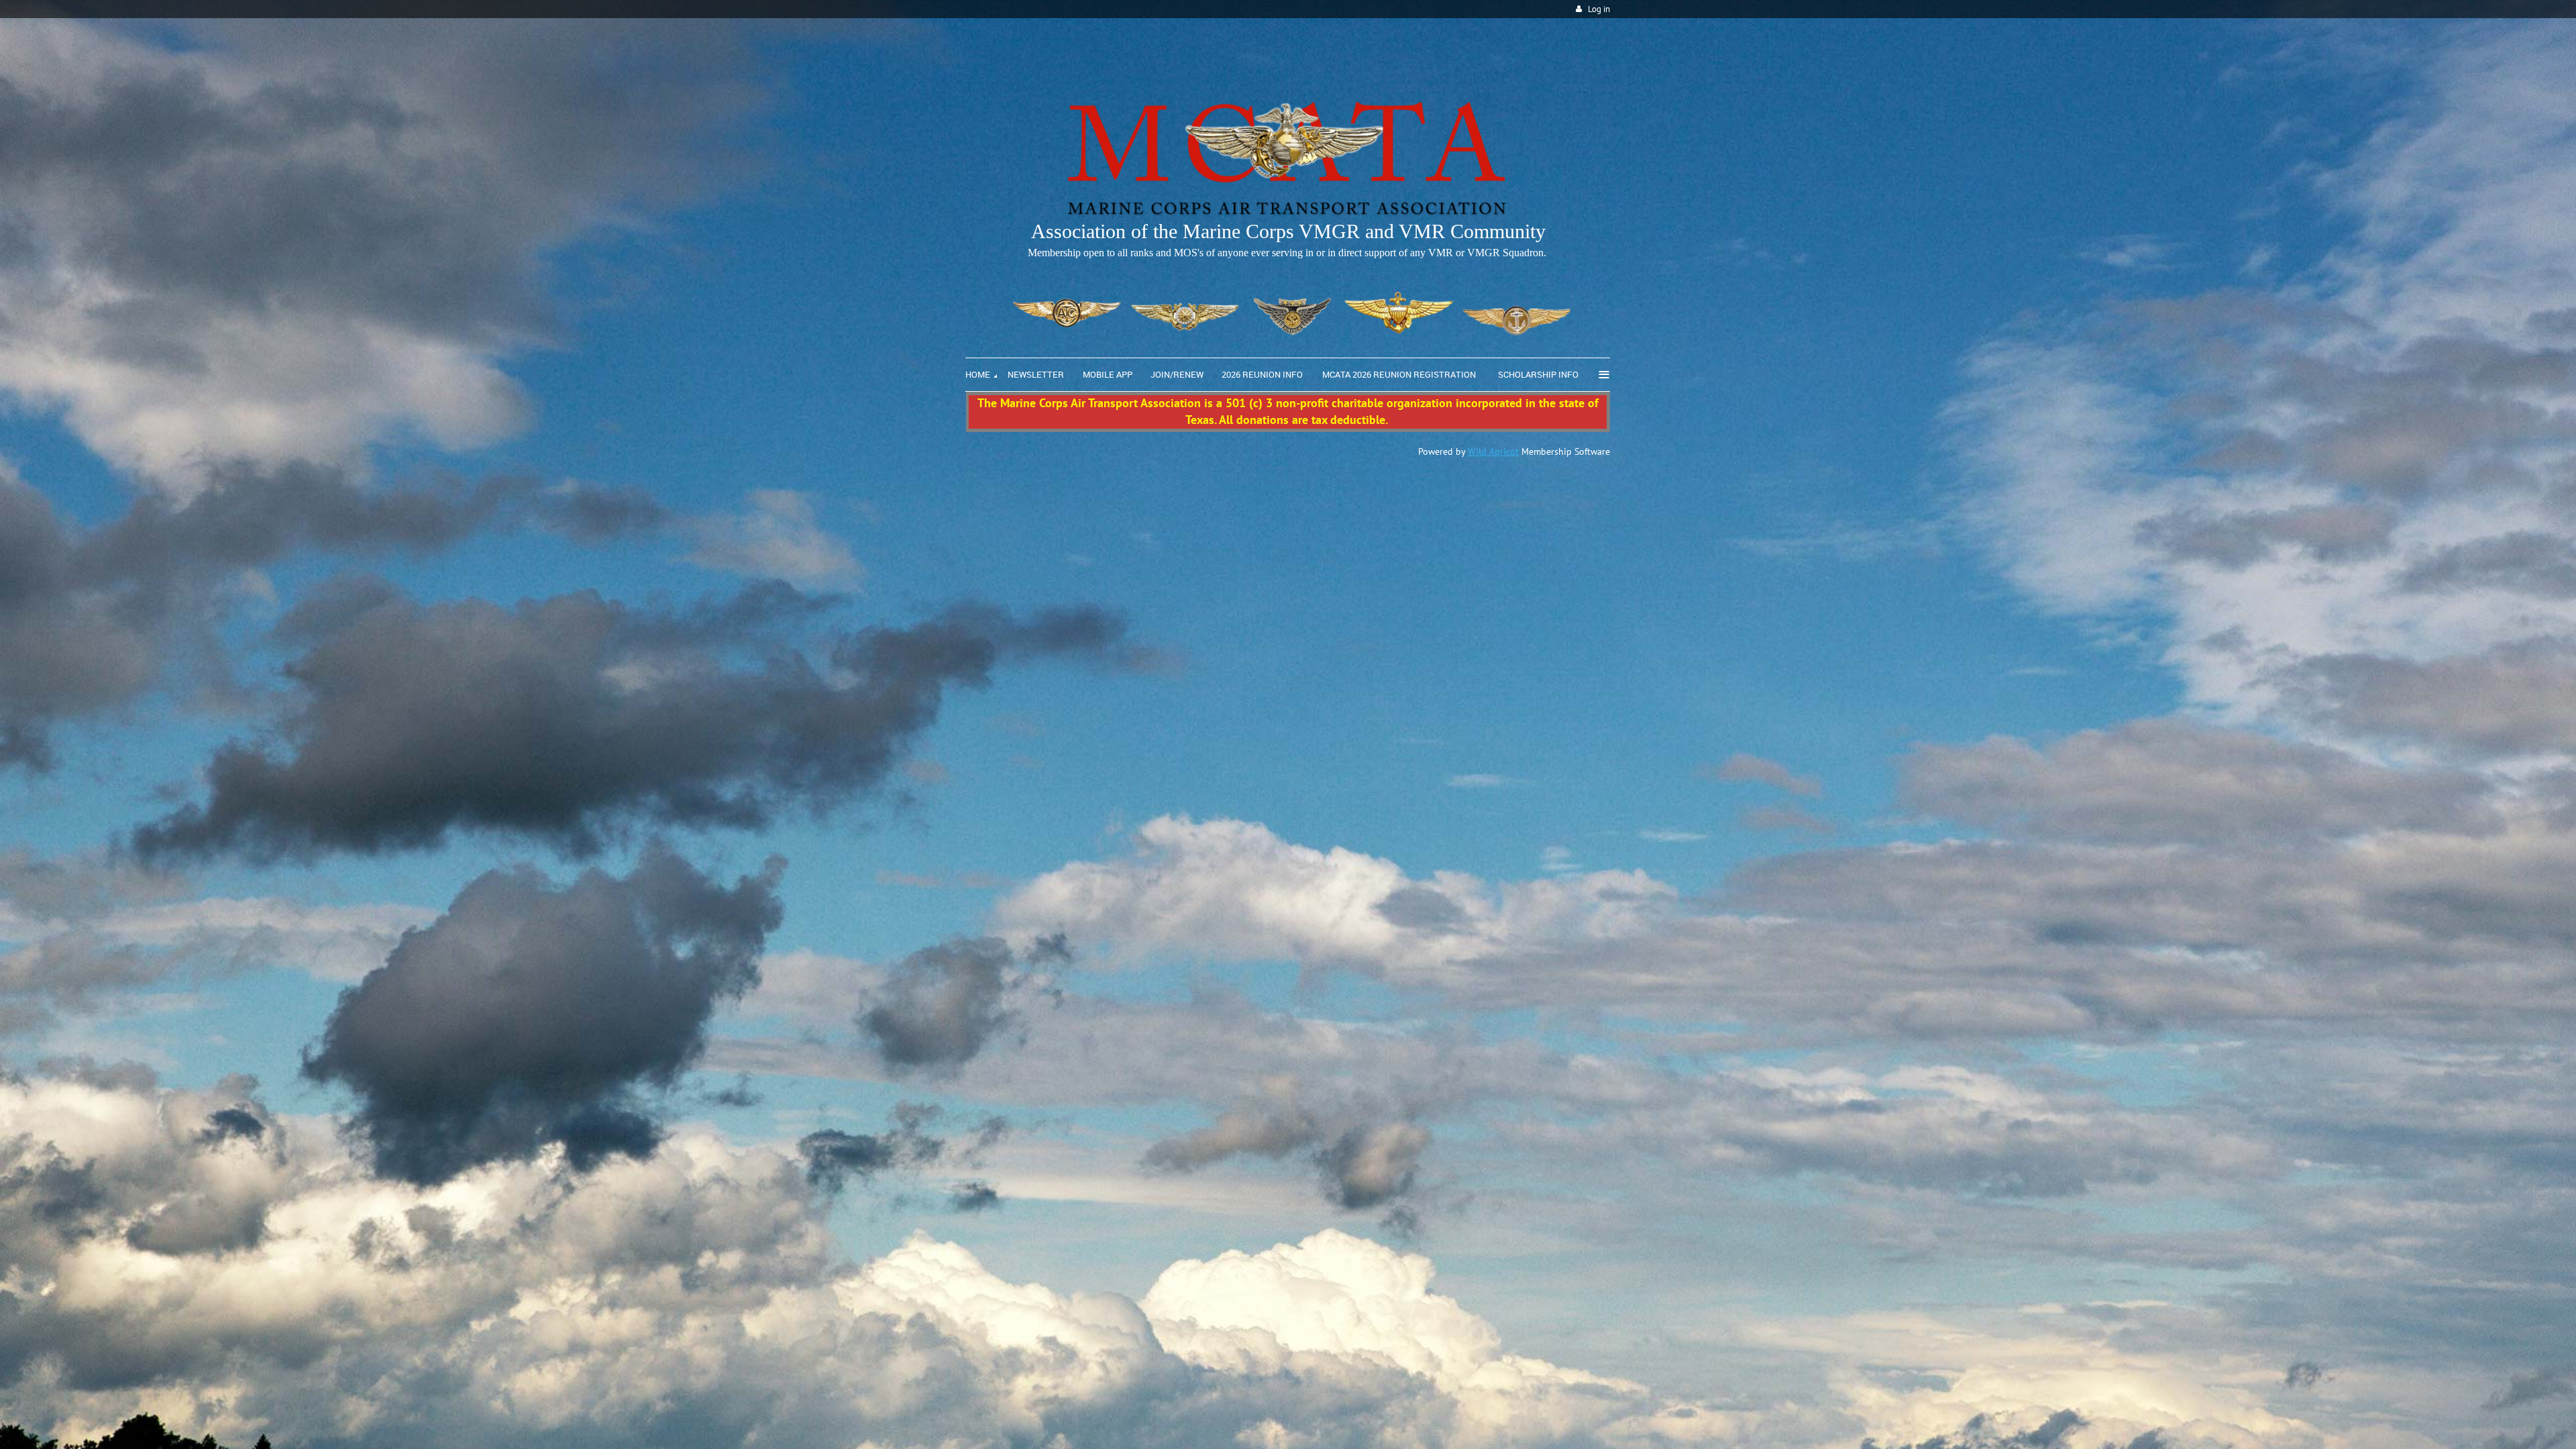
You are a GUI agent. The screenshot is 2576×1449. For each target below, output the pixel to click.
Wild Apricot (1493, 451)
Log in (1599, 9)
